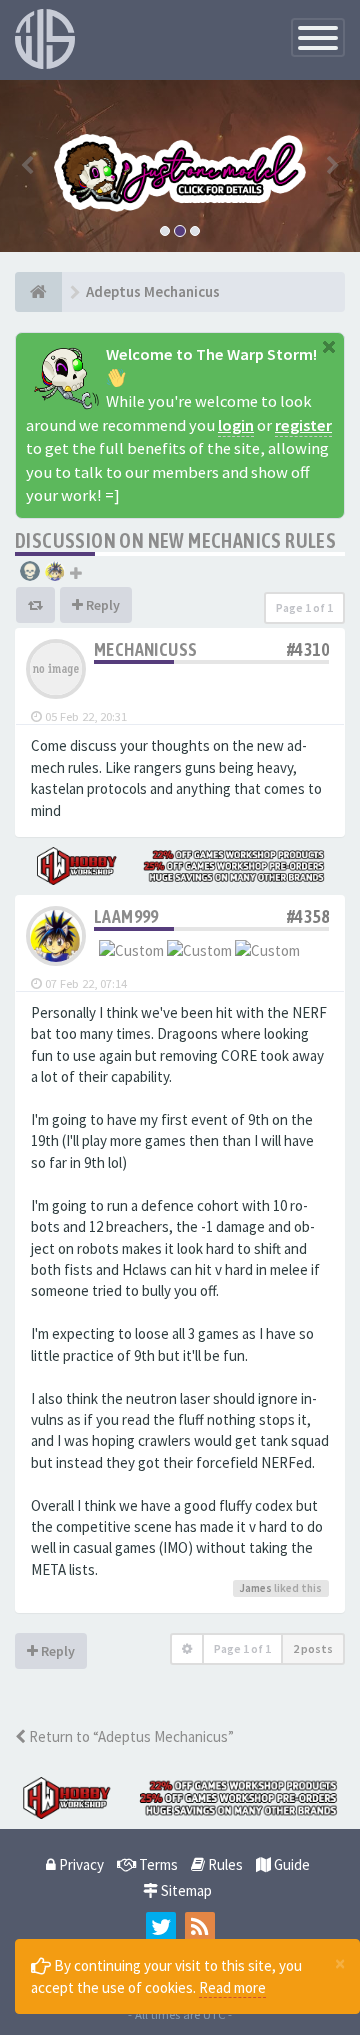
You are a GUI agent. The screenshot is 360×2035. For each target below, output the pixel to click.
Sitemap (185, 1890)
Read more (232, 1987)
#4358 (308, 916)
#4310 (308, 649)
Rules (224, 1864)
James (255, 1588)
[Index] (38, 292)
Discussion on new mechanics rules (175, 540)
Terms (157, 1864)
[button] (27, 166)
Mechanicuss (145, 649)
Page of (304, 607)
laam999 (126, 916)
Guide (290, 1864)
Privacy (80, 1864)
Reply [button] (101, 605)
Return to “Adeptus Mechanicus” (130, 1736)
